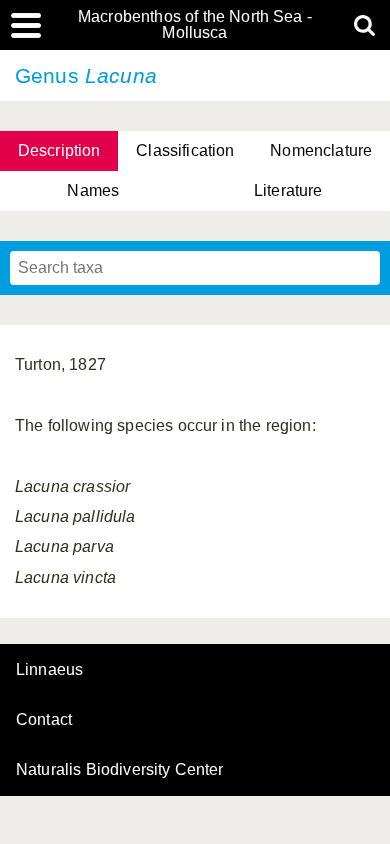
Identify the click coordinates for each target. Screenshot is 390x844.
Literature (288, 190)
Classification (185, 150)
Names (93, 190)
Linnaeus (49, 670)
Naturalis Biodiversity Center (120, 770)
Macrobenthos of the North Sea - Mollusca (195, 25)
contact (44, 719)
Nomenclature (321, 150)
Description (59, 150)
